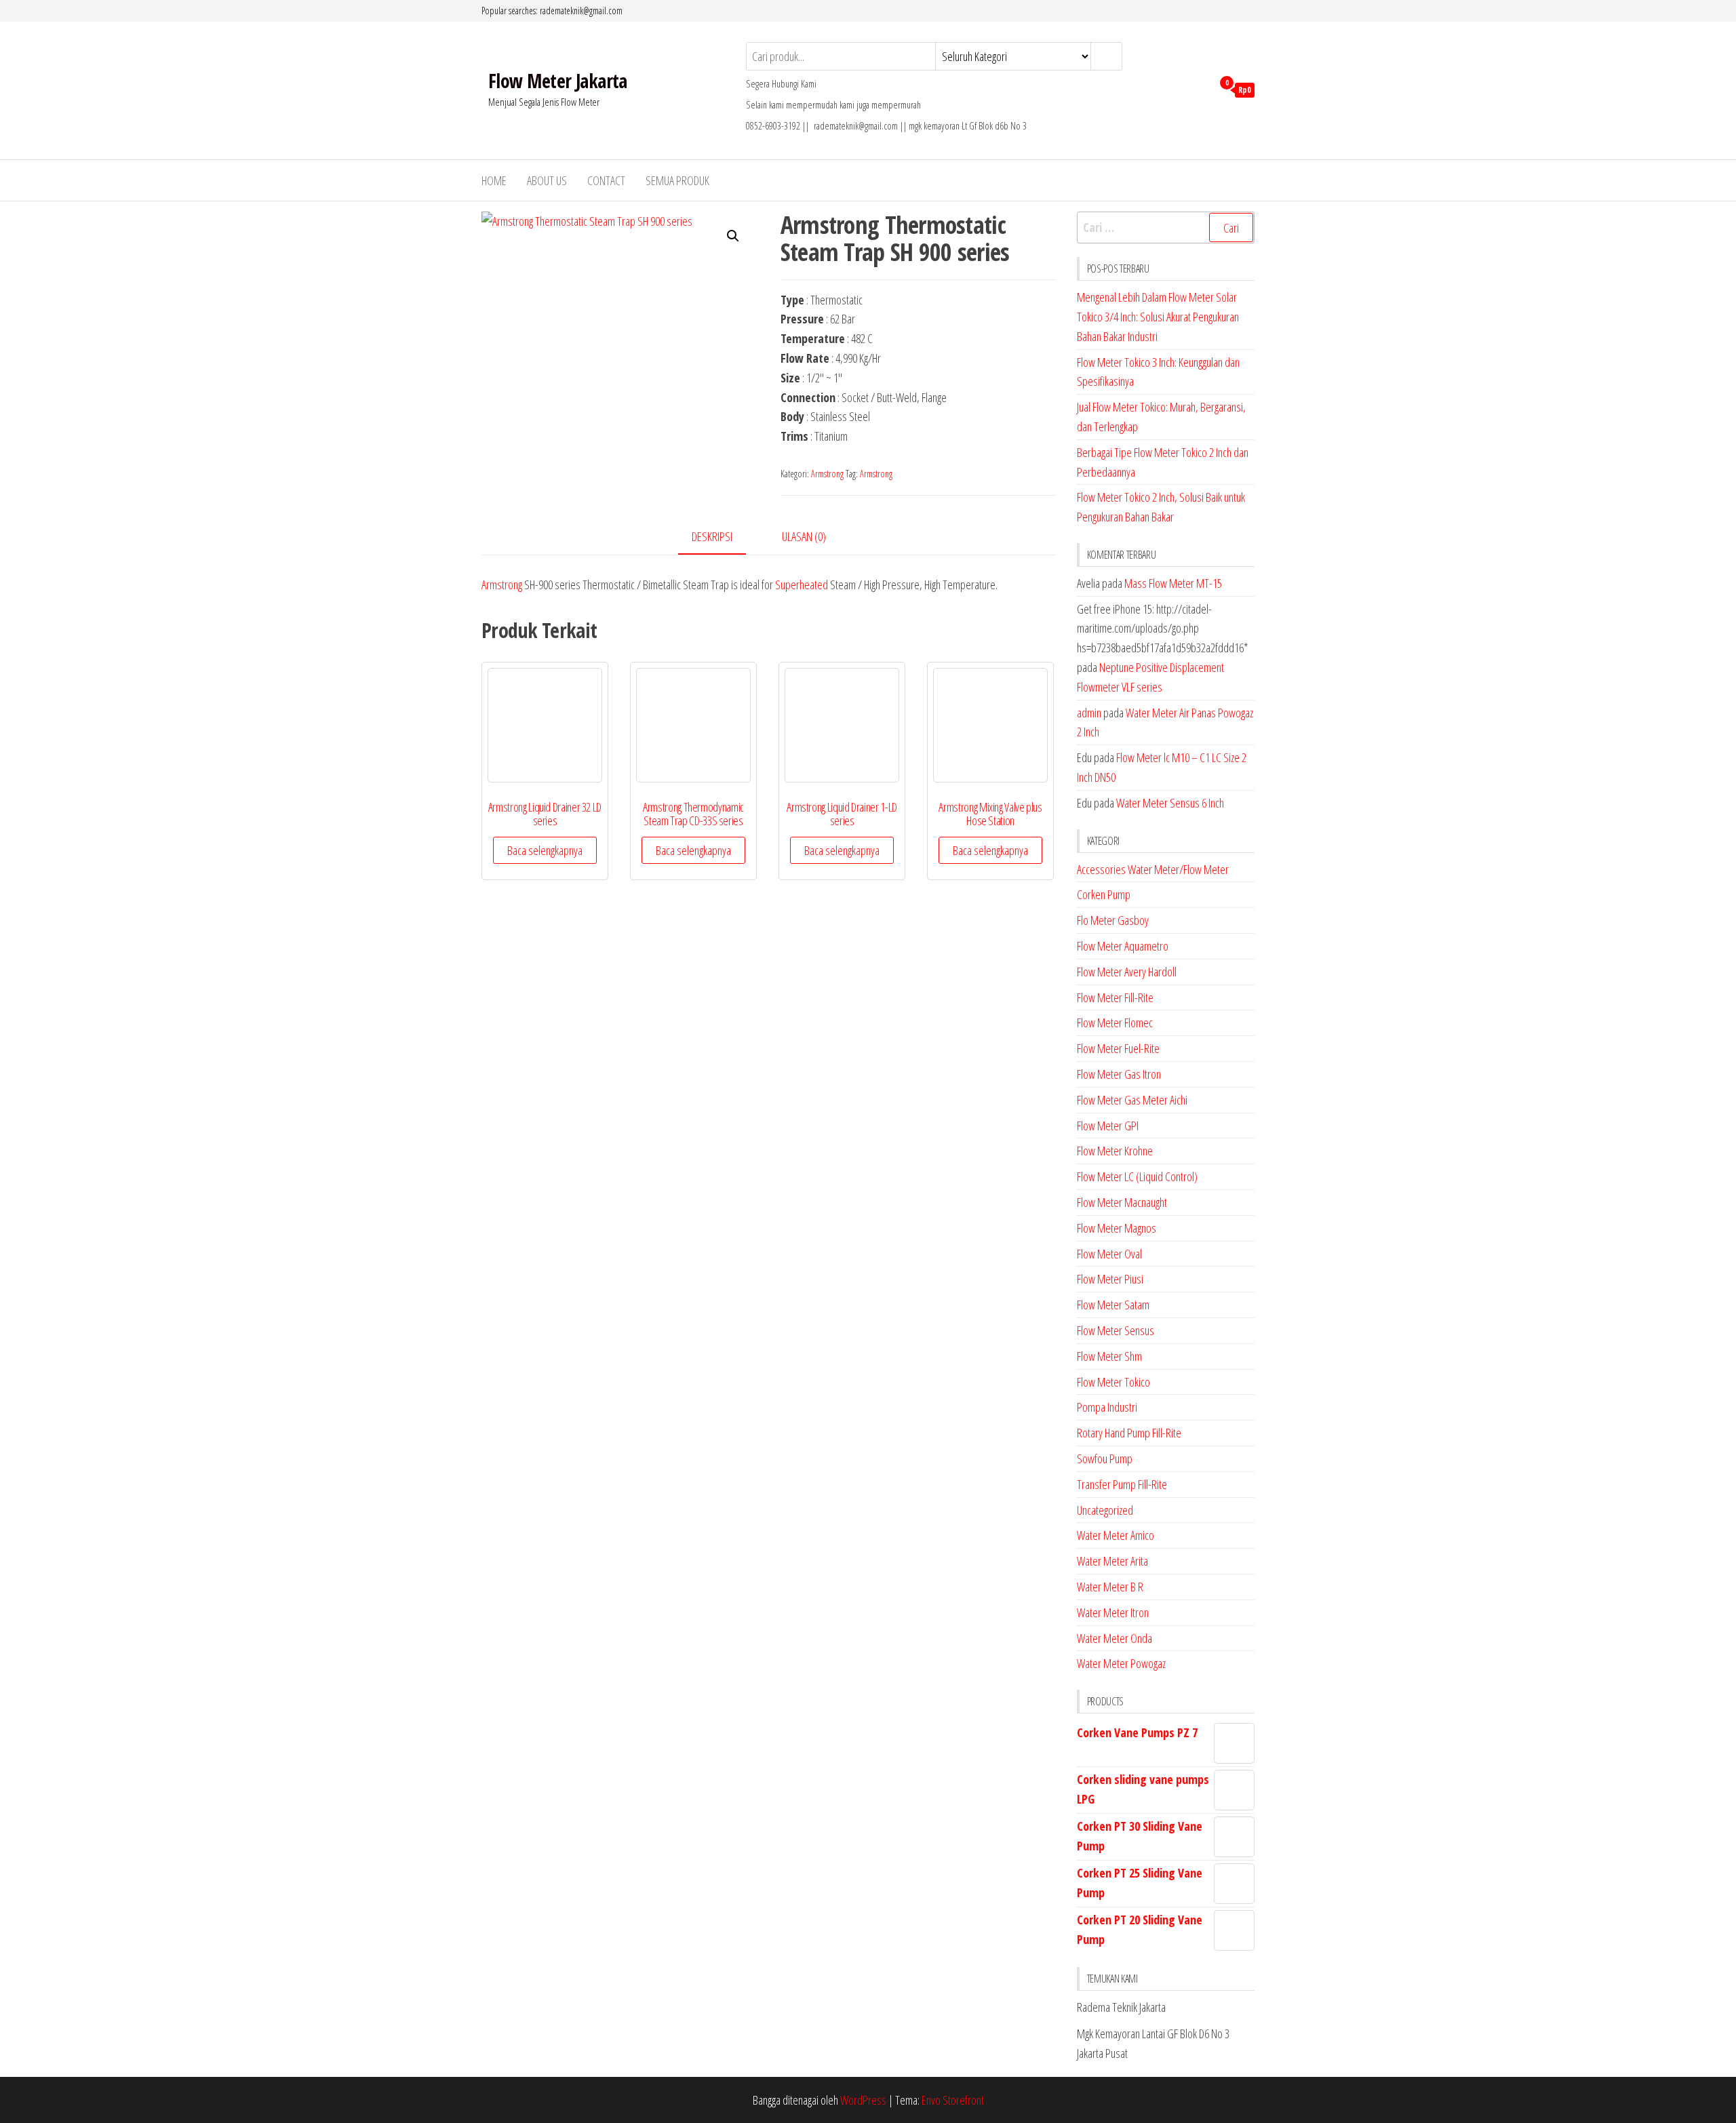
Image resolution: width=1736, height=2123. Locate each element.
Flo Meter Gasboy (1113, 920)
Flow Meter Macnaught (1122, 1202)
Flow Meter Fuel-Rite (1118, 1048)
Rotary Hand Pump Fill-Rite (1129, 1433)
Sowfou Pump (1105, 1459)
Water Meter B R (1110, 1587)
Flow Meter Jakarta (558, 81)
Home (494, 180)
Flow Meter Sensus (1116, 1330)
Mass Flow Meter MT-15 (1173, 583)
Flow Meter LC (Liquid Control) (1137, 1176)
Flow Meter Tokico (1113, 1382)
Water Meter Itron (1113, 1612)
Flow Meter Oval (1109, 1254)
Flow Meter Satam (1113, 1305)
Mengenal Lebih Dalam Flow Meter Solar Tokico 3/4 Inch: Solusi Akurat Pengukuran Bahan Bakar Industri (1158, 317)
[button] (733, 236)
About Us (547, 180)
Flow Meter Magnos (1117, 1228)
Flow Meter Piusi (1110, 1279)
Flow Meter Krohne (1115, 1151)
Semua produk (677, 180)
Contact (606, 180)
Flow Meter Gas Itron (1119, 1074)
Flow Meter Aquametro (1123, 946)
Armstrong (827, 474)
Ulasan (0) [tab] (804, 536)
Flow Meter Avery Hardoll (1127, 972)
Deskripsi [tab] (712, 536)
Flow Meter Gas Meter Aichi (1132, 1100)
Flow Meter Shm (1109, 1356)
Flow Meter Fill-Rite (1115, 997)
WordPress (863, 2100)
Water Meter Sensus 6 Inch (1170, 803)
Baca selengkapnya (545, 850)
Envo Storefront (953, 2100)
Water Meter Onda (1114, 1638)
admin (1089, 713)
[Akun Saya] (1199, 89)
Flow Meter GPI (1108, 1126)
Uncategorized (1105, 1510)
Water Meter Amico (1116, 1535)
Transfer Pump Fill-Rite (1122, 1484)
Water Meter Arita (1112, 1561)
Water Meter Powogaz (1121, 1663)
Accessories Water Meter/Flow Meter (1153, 869)
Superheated (802, 584)
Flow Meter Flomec (1115, 1023)
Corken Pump (1104, 894)
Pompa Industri (1107, 1407)
